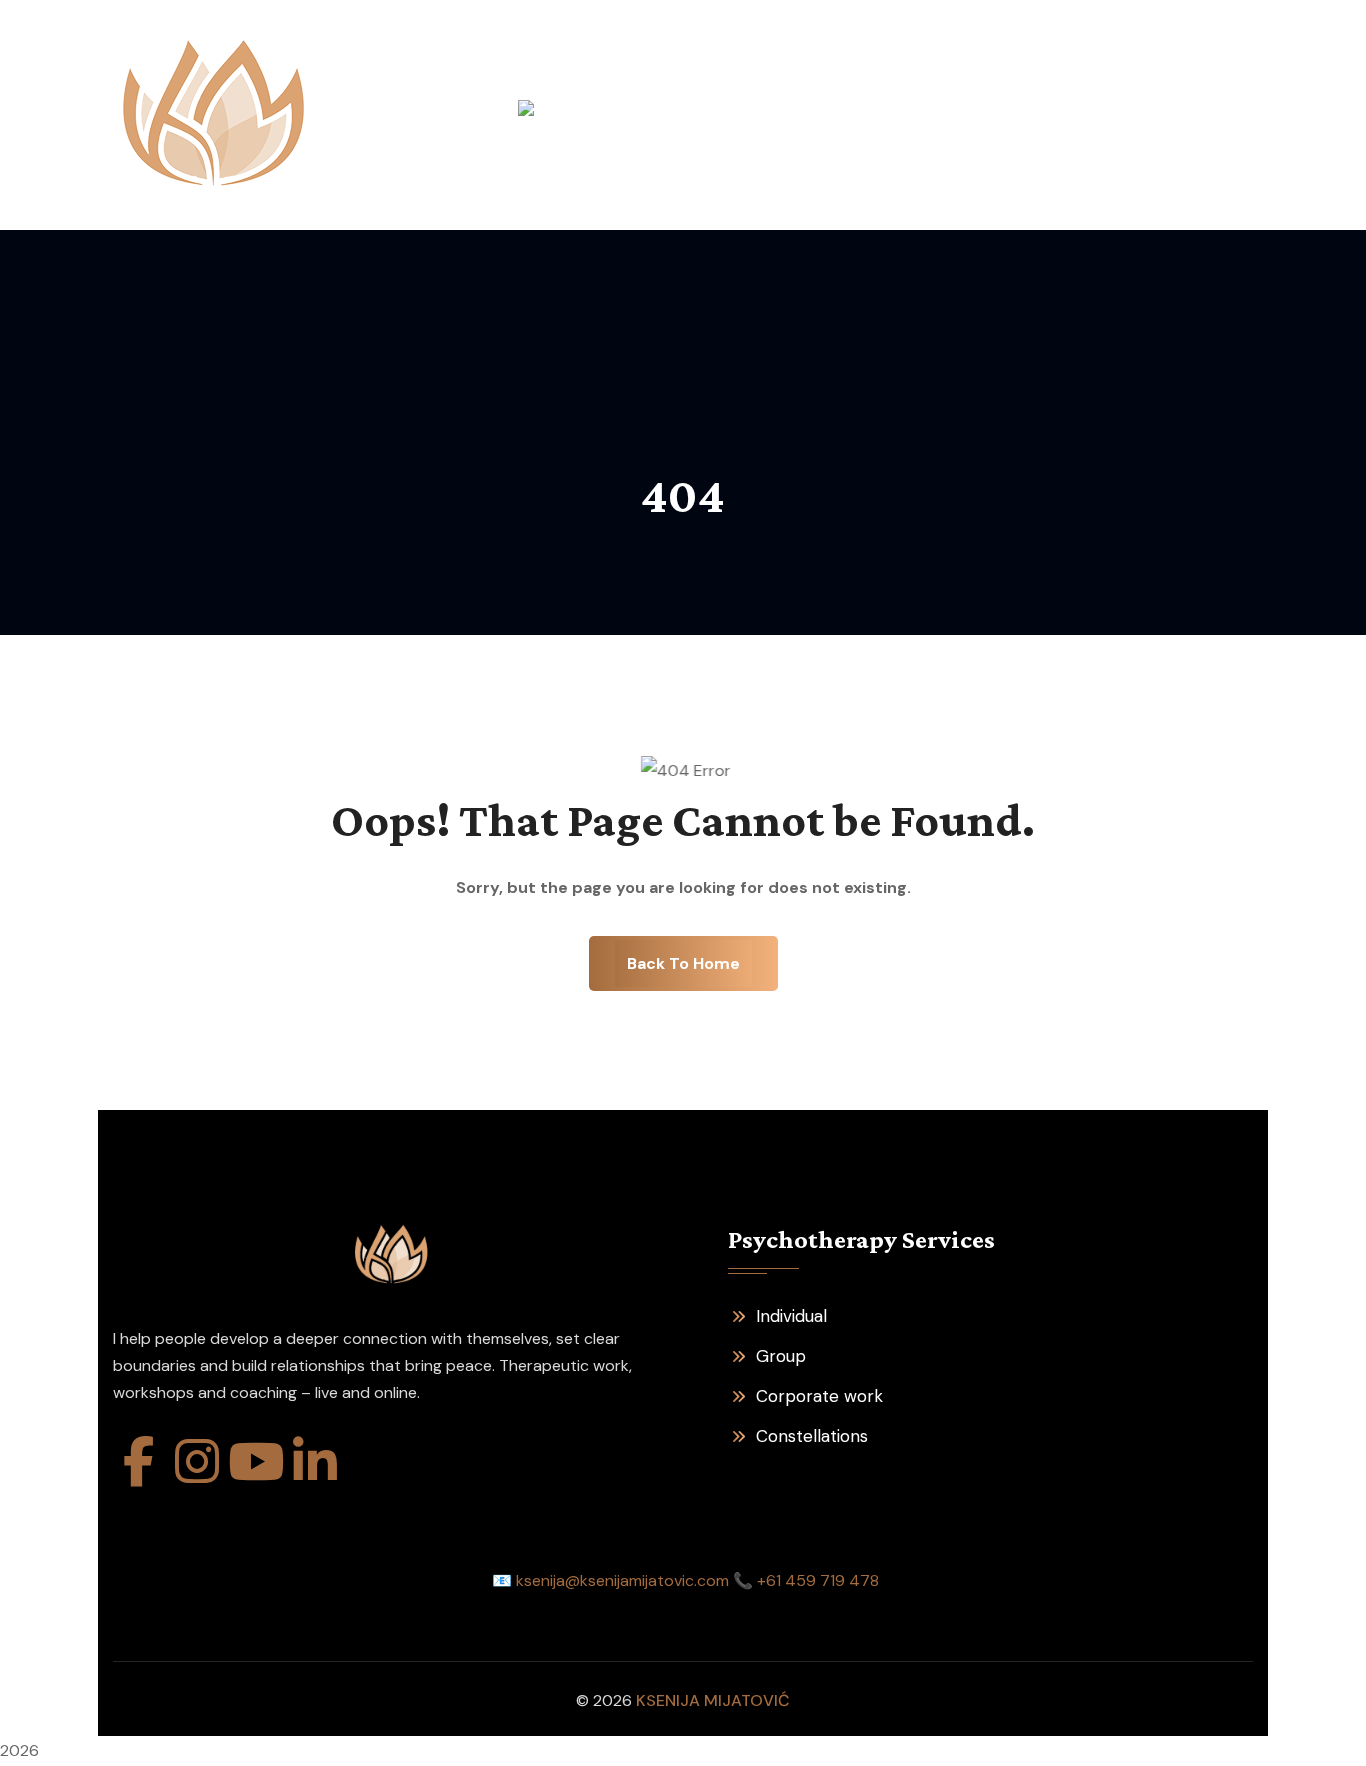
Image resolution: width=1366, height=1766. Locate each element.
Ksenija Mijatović (713, 1700)
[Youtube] (256, 1461)
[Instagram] (197, 1461)
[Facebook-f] (138, 1461)
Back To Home (683, 963)
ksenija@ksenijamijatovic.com (622, 1580)
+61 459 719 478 (818, 1580)
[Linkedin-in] (315, 1461)
